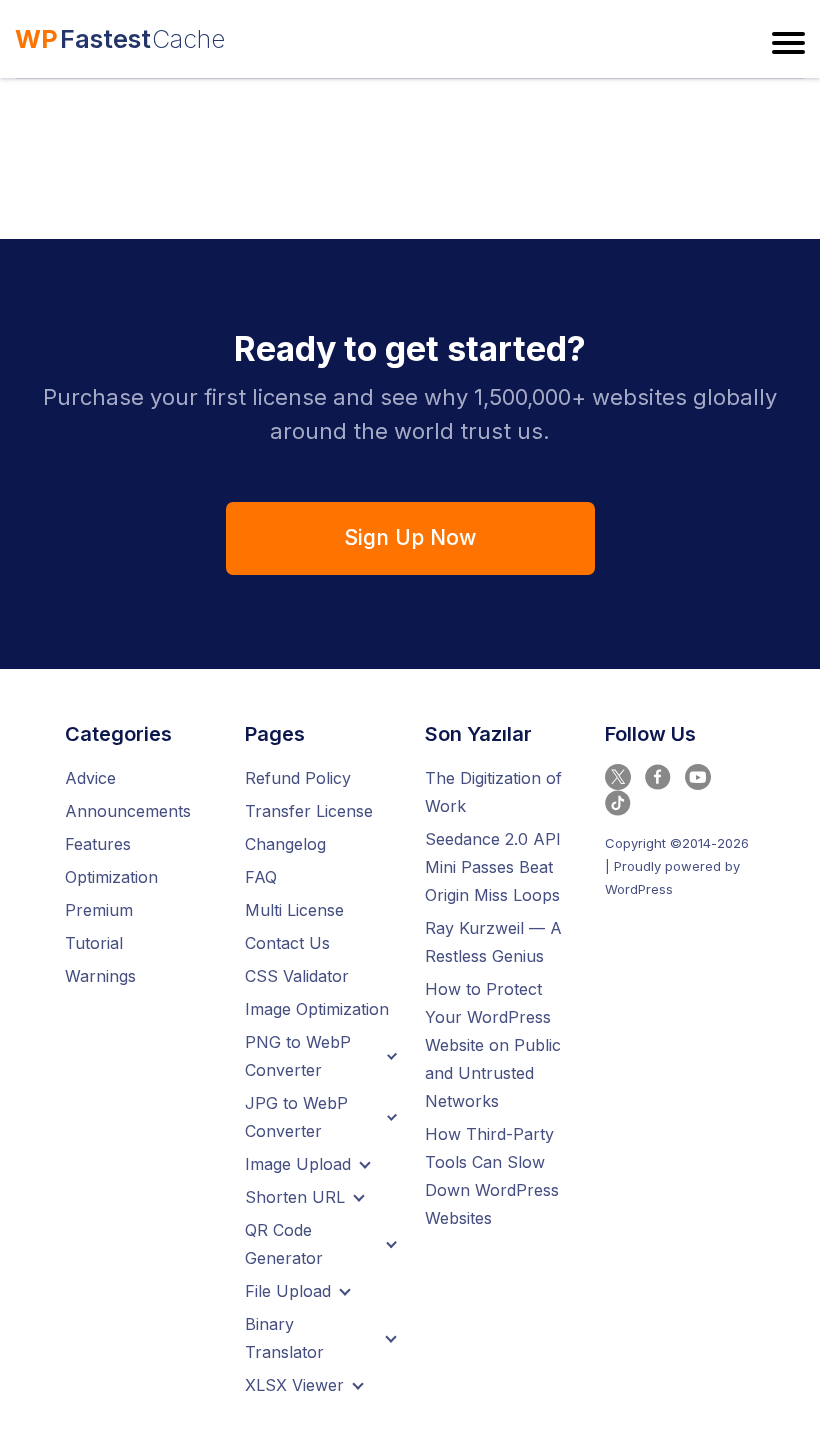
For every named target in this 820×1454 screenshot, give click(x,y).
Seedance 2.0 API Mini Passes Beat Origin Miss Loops (493, 867)
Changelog (285, 844)
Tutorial (94, 943)
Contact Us (287, 943)
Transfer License (309, 811)
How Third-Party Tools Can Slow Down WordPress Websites (492, 1176)
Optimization (111, 877)
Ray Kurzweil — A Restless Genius (493, 942)
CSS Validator (297, 976)
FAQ (261, 877)
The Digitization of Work (493, 792)
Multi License (294, 910)
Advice (90, 778)
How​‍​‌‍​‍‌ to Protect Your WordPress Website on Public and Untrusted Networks (493, 1045)
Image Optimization (317, 1009)
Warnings (100, 976)
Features (98, 844)
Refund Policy (298, 778)
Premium (99, 910)
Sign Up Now (410, 537)
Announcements (128, 811)
